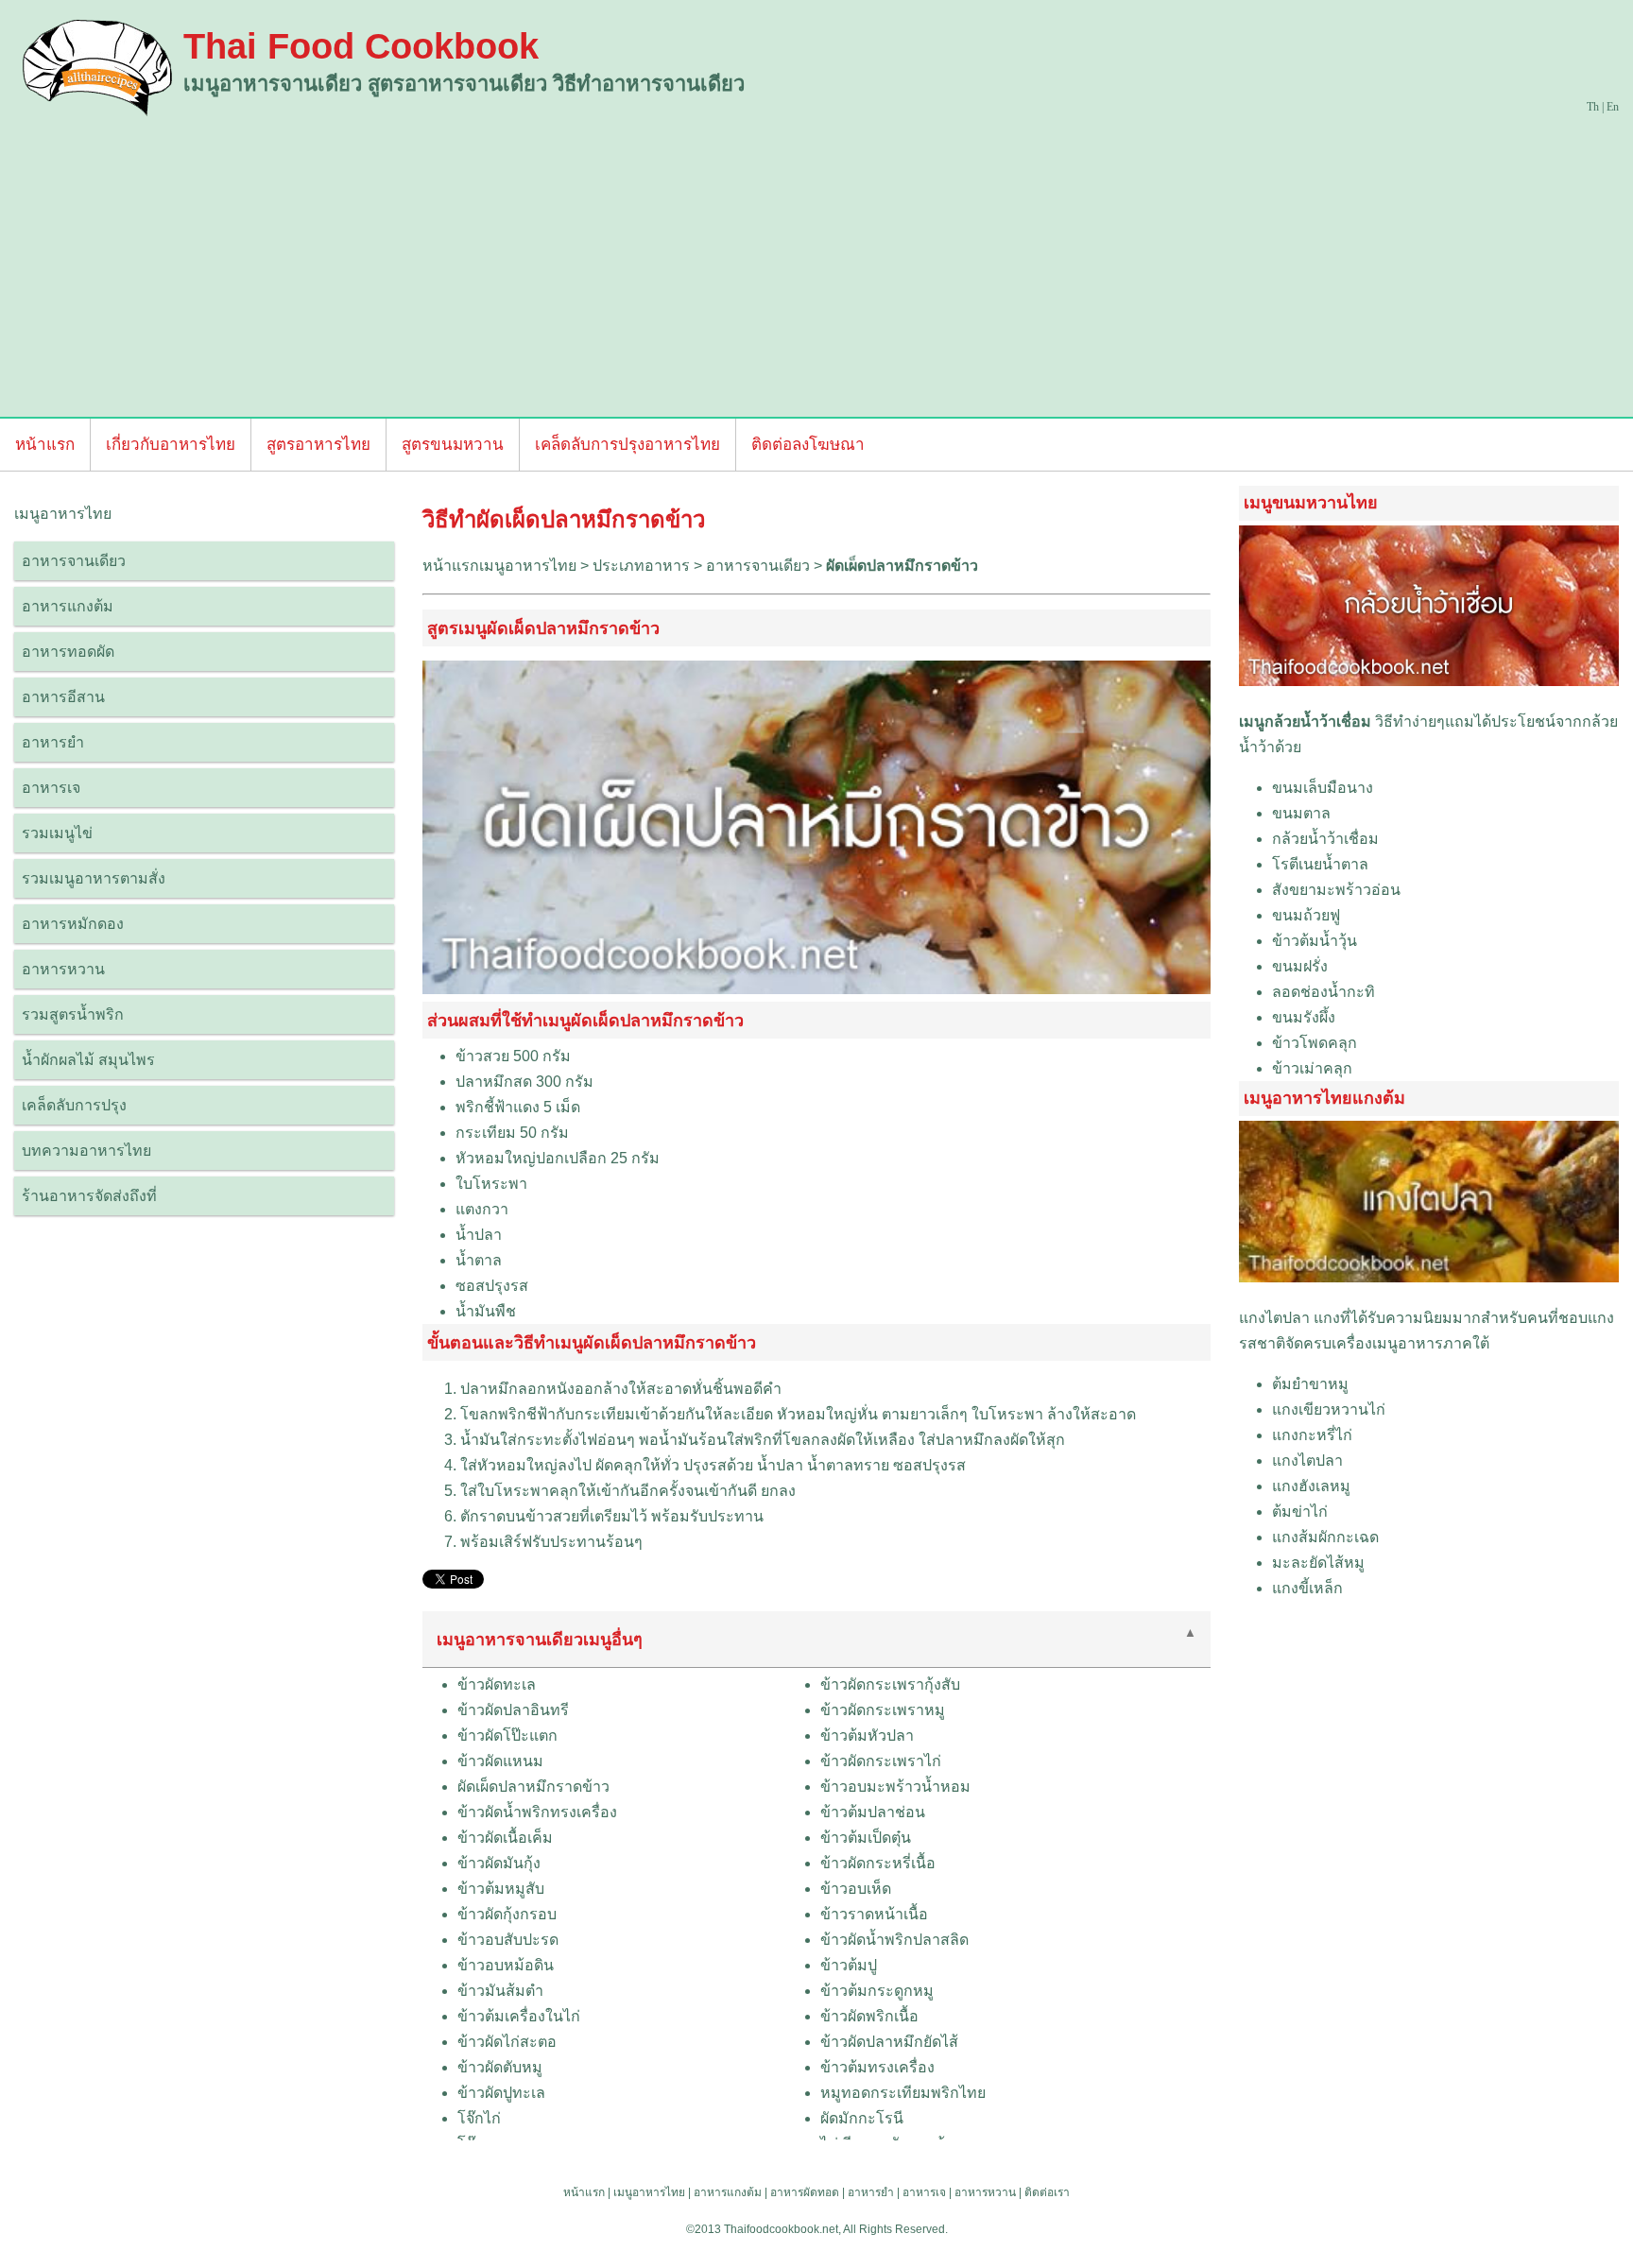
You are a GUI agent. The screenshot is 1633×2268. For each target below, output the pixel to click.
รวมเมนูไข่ (57, 833)
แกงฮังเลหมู (1311, 1486)
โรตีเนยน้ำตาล (1320, 864)
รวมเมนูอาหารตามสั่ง (94, 878)
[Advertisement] (816, 261)
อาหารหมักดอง (73, 924)
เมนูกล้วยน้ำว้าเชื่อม (1305, 722)
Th (1593, 107)
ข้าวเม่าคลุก (1312, 1068)
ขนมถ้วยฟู (1306, 915)
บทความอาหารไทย (86, 1151)
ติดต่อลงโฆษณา (808, 445)
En (1613, 107)
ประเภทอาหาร (641, 566)
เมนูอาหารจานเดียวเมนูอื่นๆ (540, 1640)
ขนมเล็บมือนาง (1323, 788)
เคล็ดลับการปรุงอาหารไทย (627, 445)
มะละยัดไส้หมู (1318, 1563)
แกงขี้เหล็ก (1307, 1588)
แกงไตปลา (1274, 1318)
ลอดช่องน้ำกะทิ (1324, 992)
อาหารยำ (53, 742)
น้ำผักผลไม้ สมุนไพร (88, 1060)
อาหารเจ (51, 788)
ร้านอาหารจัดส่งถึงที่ (89, 1196)
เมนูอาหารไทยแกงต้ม (1324, 1098)
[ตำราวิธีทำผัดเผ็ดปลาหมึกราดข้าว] (816, 989)
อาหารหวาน (63, 969)
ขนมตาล (1301, 813)
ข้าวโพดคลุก (1315, 1043)
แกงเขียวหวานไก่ (1329, 1409)
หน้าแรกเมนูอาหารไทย (499, 566)
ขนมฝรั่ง (1300, 966)
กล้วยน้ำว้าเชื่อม (1325, 839)
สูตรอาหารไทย (318, 445)
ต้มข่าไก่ (1300, 1512)
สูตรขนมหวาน (453, 445)
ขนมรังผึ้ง (1304, 1017)
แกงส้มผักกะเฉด (1325, 1537)
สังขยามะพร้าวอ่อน (1336, 890)
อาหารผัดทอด (805, 2192)
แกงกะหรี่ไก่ (1312, 1435)
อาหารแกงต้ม (68, 606)
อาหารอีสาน (63, 697)
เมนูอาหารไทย (649, 2192)
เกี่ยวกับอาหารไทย (171, 445)
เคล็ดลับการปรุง (74, 1105)
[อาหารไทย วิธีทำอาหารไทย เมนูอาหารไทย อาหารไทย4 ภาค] (99, 67)
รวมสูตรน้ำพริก (73, 1014)
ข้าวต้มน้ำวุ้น (1315, 941)
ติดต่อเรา (1047, 2192)
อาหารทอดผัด (68, 652)
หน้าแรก (45, 445)
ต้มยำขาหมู (1310, 1384)
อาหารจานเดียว (74, 561)
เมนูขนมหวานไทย (1311, 503)
